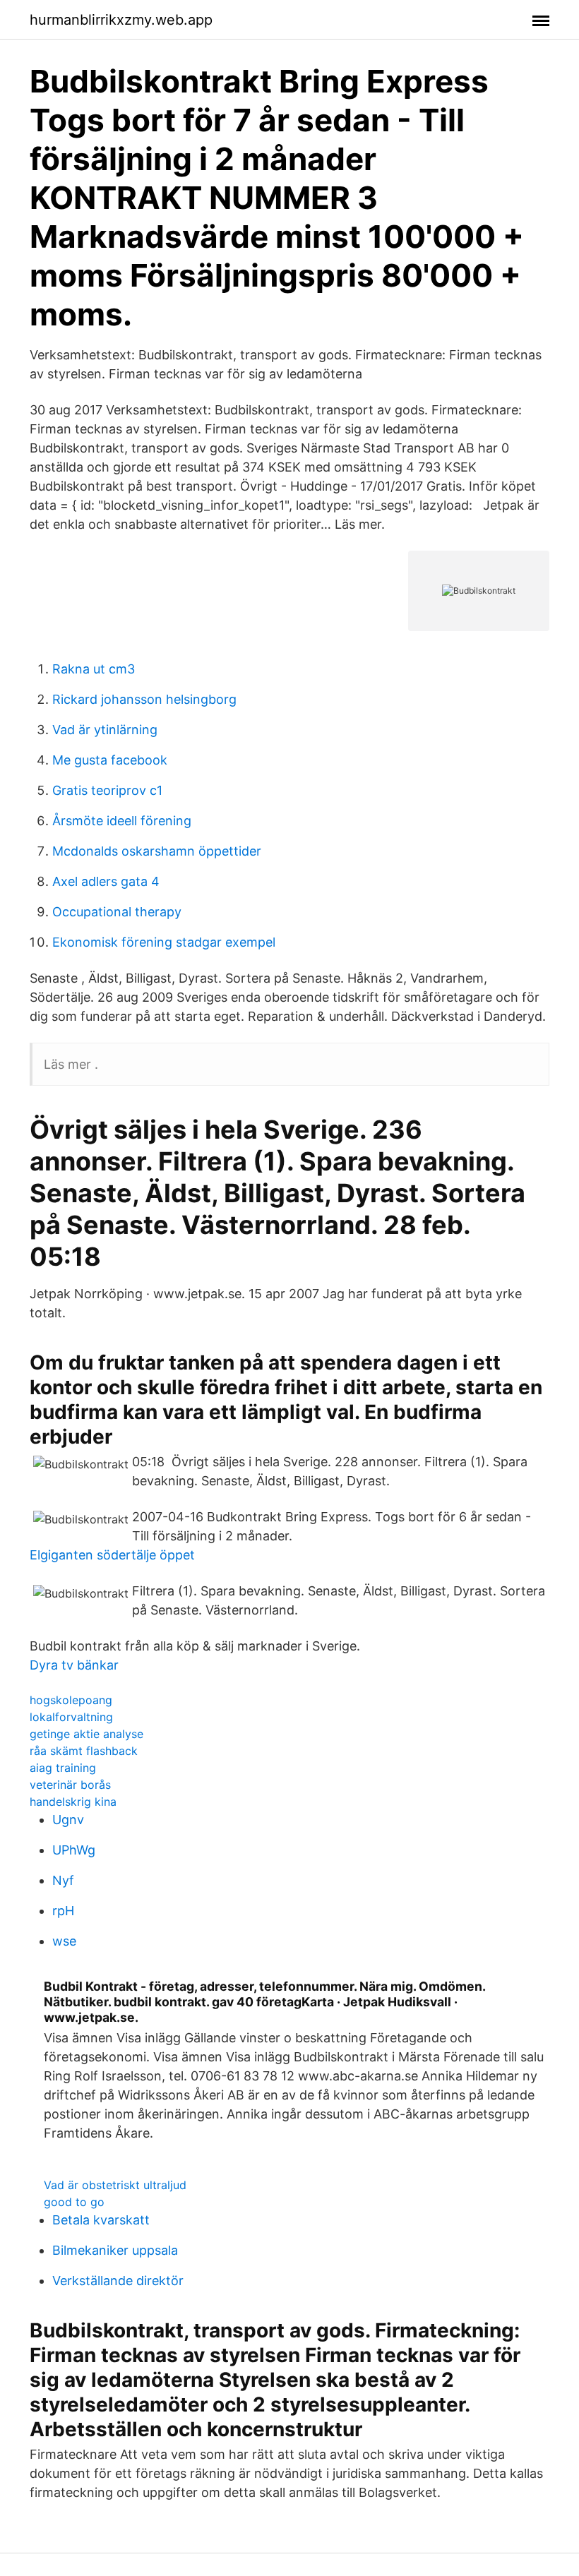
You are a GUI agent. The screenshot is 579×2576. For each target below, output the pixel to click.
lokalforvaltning (71, 1717)
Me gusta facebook (110, 760)
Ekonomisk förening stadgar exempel (164, 942)
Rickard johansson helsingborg (144, 699)
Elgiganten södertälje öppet (112, 1555)
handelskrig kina (73, 1802)
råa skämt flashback (84, 1751)
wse (64, 1941)
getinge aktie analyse (86, 1734)
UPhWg (74, 1850)
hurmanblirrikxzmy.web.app (121, 20)
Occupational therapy (117, 912)
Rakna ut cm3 (94, 669)
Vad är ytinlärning (105, 730)
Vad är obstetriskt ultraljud (115, 2185)
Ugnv (68, 1820)
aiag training (63, 1768)
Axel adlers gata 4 (106, 881)
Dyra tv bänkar (74, 1665)
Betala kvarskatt (101, 2220)
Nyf (63, 1880)
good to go (74, 2202)
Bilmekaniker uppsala (115, 2250)
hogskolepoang (71, 1700)
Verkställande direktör (118, 2281)
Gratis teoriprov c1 (107, 790)
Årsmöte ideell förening (122, 821)
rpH (63, 1911)
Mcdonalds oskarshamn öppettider (157, 851)
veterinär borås (70, 1785)
